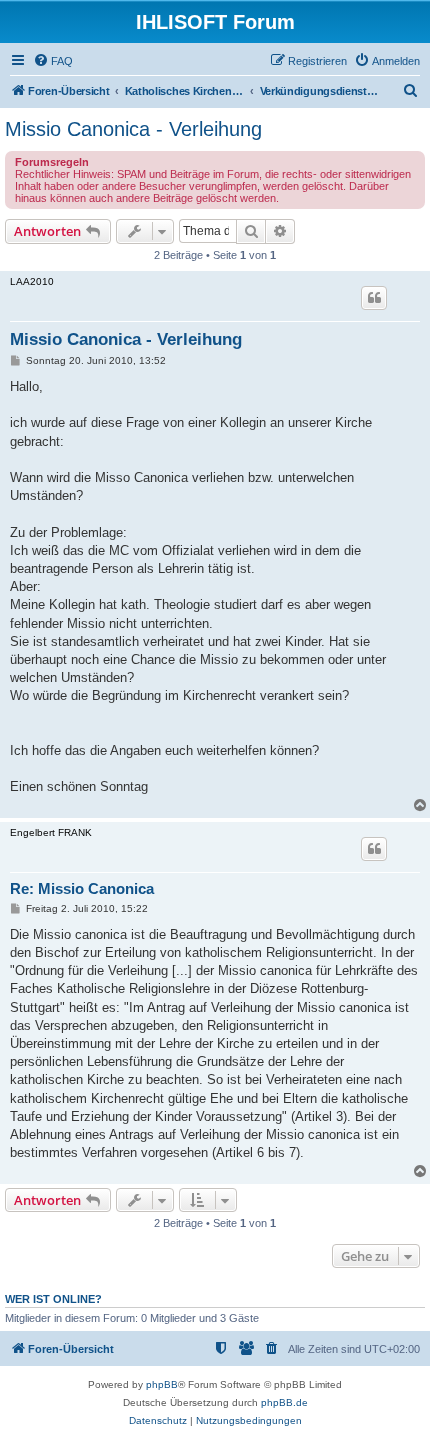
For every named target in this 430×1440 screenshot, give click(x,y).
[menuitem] (53, 61)
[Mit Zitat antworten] (374, 298)
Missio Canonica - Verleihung (133, 129)
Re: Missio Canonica (82, 888)
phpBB (162, 1384)
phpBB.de (284, 1402)
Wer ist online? (53, 1299)
